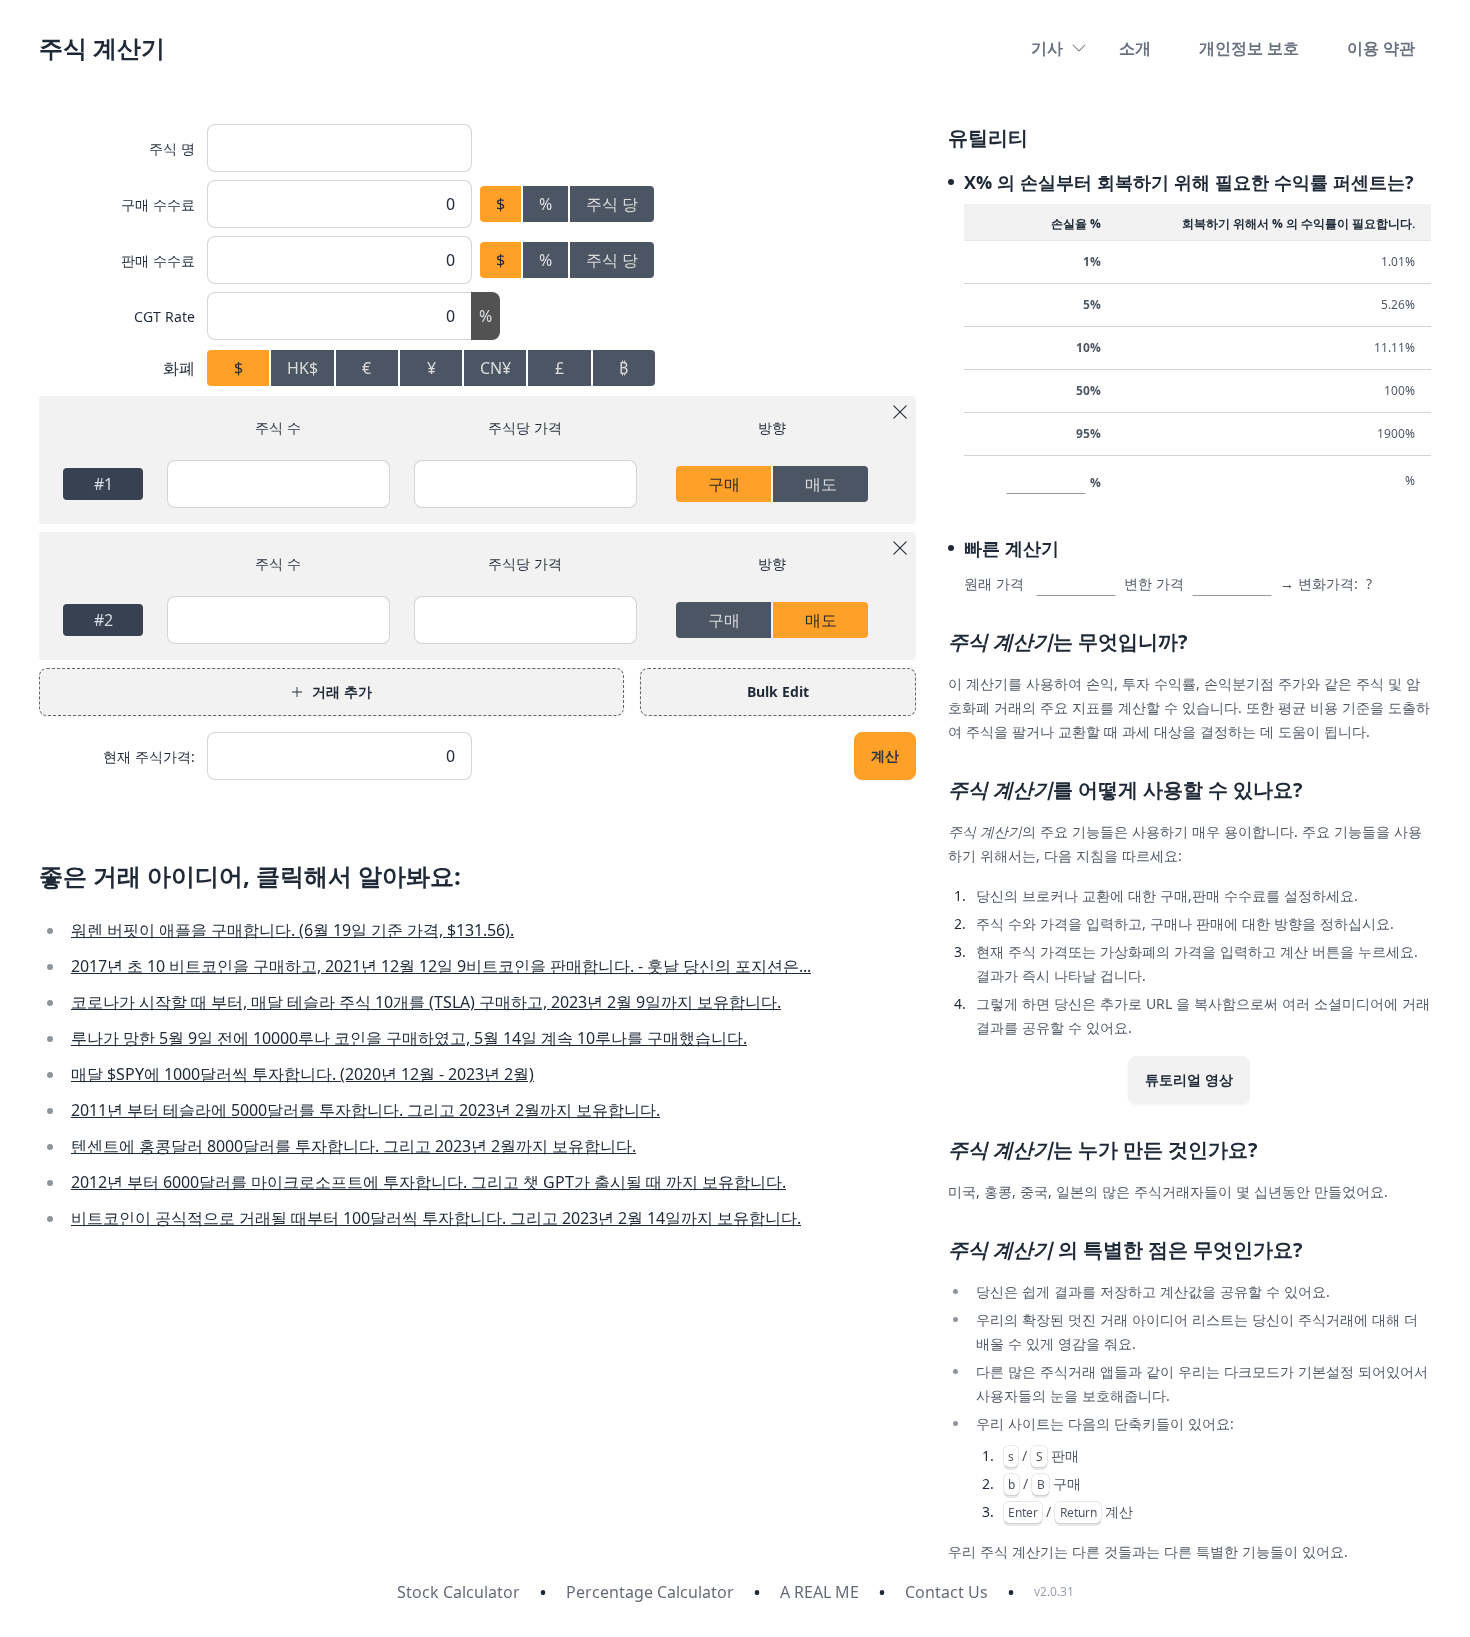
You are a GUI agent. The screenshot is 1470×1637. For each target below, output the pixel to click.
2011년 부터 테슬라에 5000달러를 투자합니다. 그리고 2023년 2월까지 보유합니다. (365, 1110)
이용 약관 (1381, 48)
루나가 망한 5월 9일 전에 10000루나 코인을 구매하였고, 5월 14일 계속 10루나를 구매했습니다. (409, 1038)
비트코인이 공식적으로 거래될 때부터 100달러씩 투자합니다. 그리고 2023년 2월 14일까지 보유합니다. (436, 1218)
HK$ (302, 368)
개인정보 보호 (1249, 48)
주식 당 (612, 204)
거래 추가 (342, 691)
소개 (1135, 48)
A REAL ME (819, 1592)
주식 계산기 (102, 47)
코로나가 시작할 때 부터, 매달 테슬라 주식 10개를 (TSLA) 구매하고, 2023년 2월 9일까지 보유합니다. (426, 1002)
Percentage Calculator (650, 1592)
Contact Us (946, 1592)
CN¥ (495, 368)
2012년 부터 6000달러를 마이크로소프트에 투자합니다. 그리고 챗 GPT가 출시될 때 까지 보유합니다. (428, 1182)
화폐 (179, 368)
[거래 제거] (900, 412)
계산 (885, 755)
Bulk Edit (778, 691)
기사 (1047, 48)
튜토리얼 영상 (1189, 1079)
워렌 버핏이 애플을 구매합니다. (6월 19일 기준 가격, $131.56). (292, 930)
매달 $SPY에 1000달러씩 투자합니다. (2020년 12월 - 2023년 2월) (302, 1074)
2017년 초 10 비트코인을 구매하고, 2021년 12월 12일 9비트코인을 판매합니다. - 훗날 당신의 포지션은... (441, 966)
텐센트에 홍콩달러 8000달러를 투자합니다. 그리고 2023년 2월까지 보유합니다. (353, 1146)
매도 (821, 484)
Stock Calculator (458, 1592)
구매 (724, 484)
